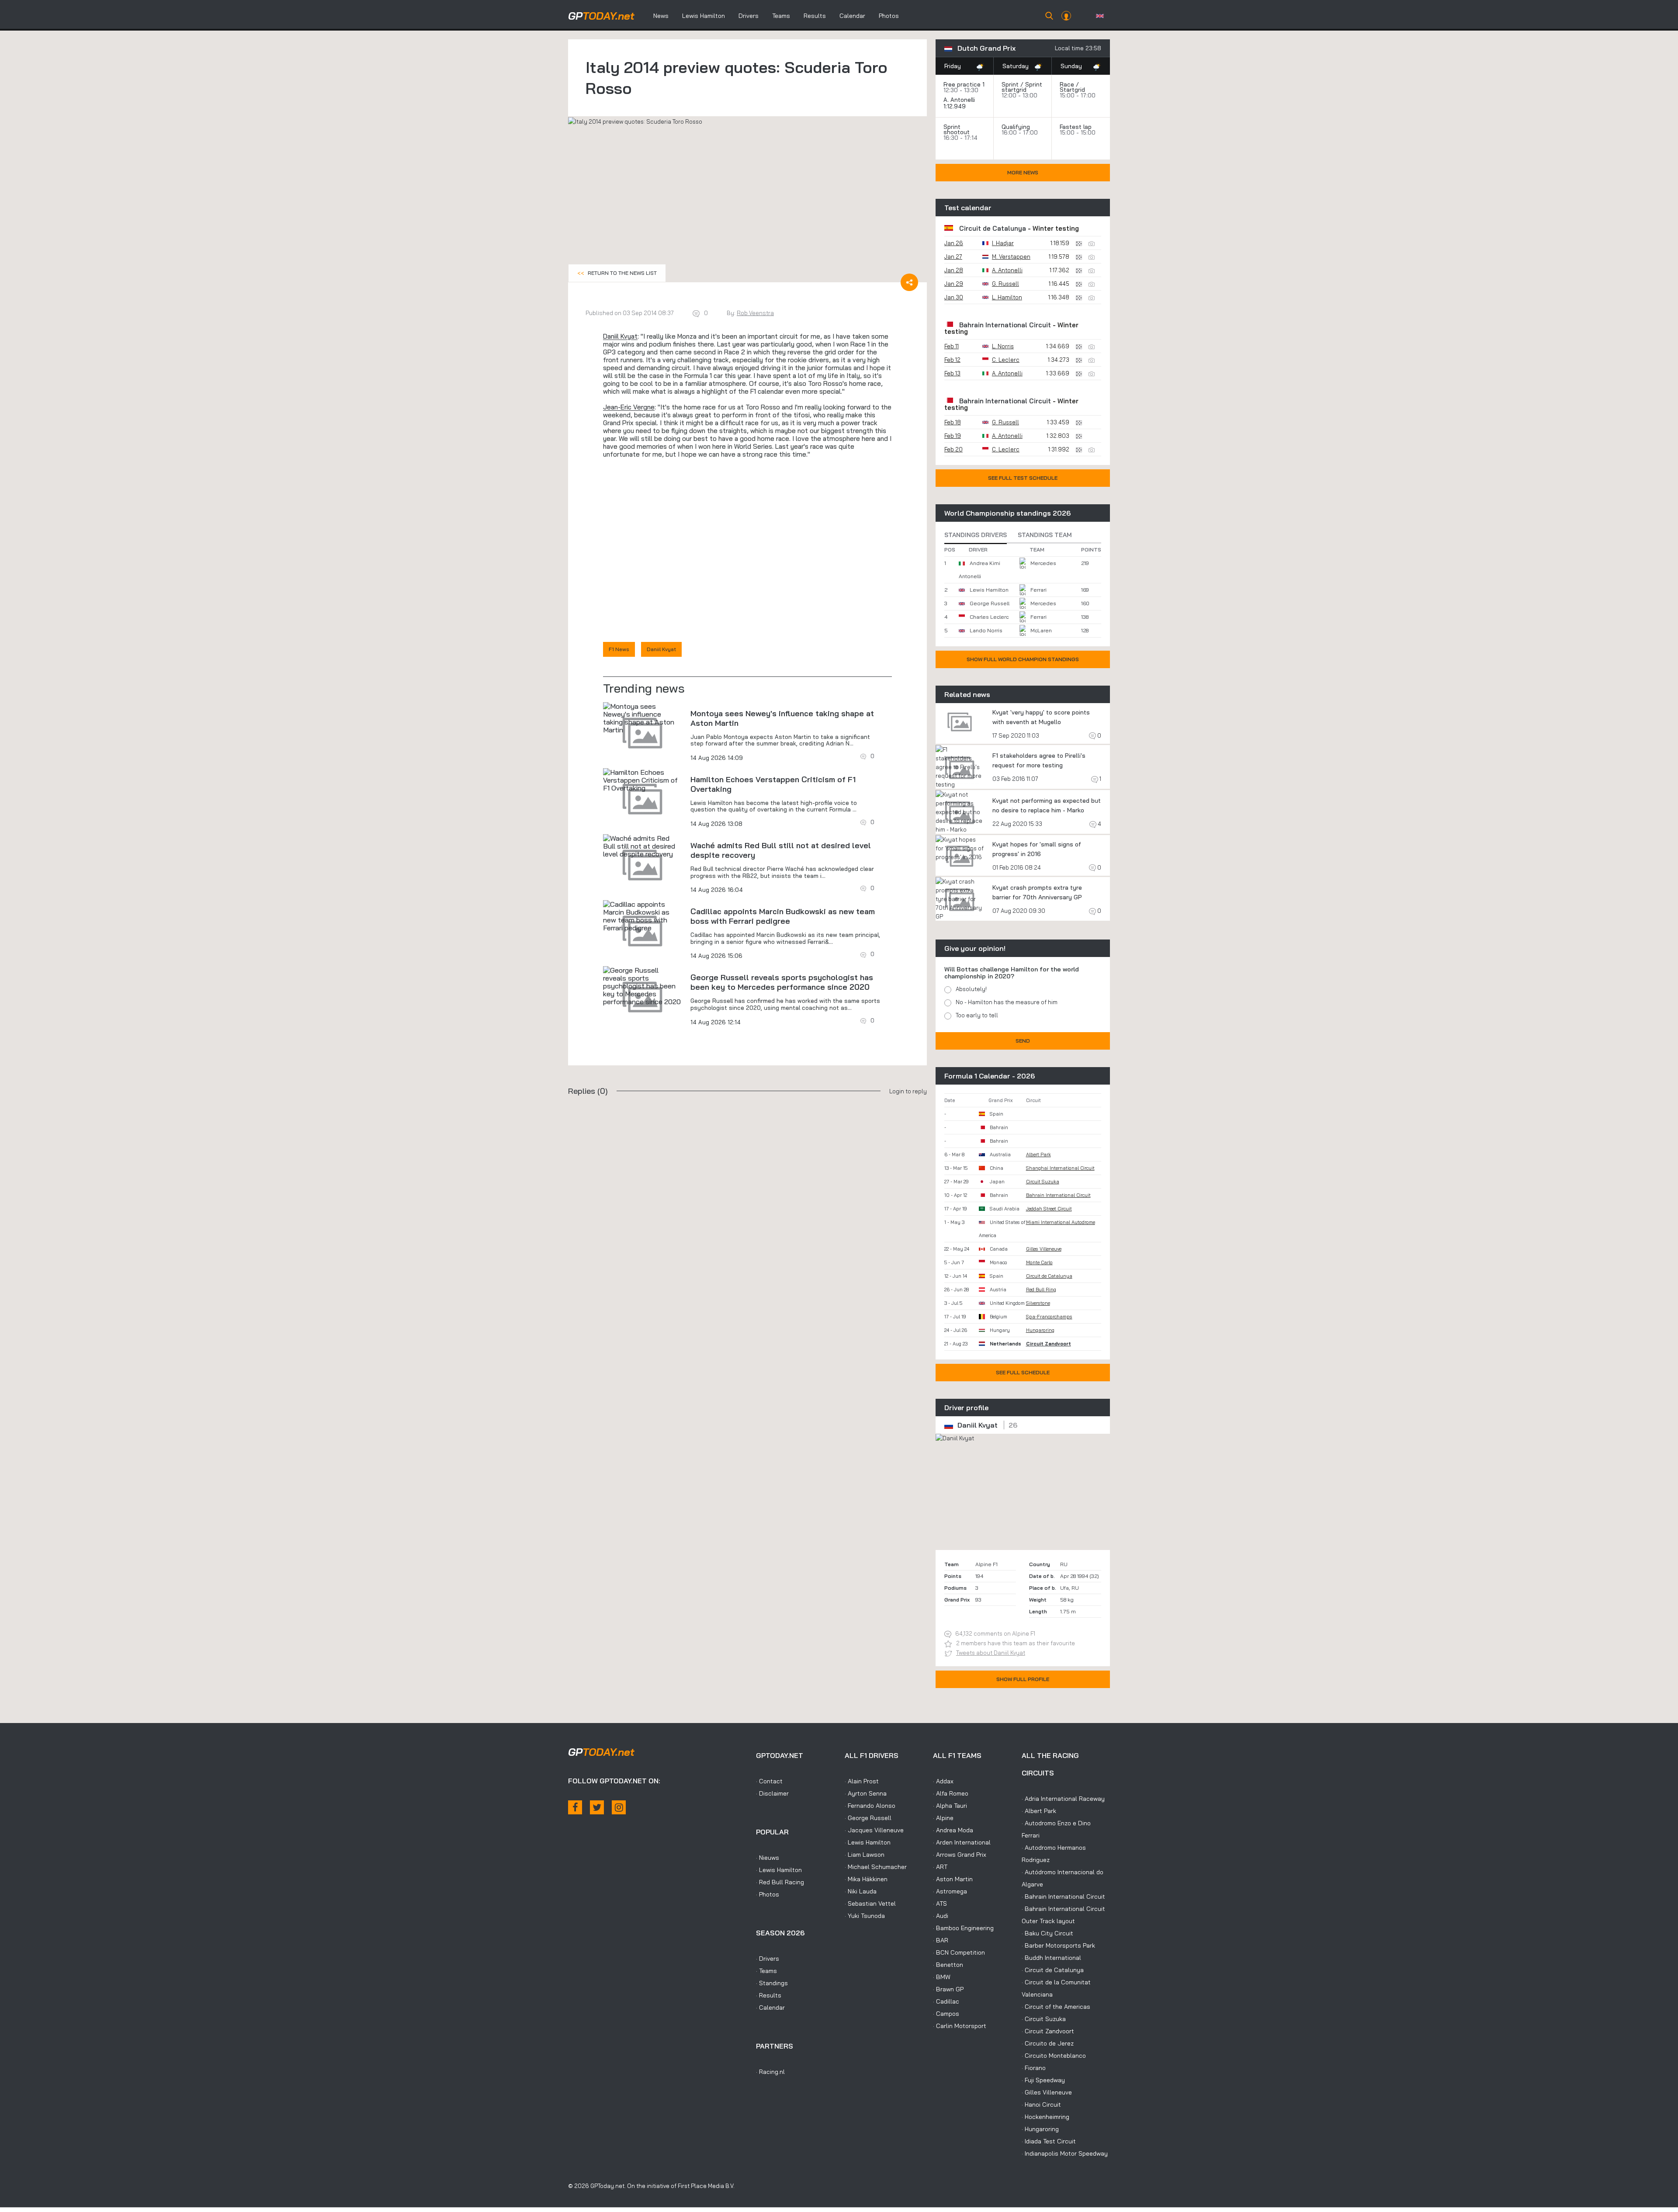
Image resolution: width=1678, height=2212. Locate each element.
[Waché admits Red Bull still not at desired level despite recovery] (642, 846)
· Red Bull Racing (780, 1882)
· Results (769, 1995)
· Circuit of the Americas (1056, 2007)
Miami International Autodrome (1061, 1222)
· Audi (941, 1916)
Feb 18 (953, 422)
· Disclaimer (772, 1793)
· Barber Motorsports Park (1058, 1945)
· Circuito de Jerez (1048, 2043)
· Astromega (950, 1891)
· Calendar (770, 2007)
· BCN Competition (959, 1952)
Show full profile (1023, 1679)
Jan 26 (954, 243)
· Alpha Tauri (950, 1806)
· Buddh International (1051, 1958)
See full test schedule (1023, 478)
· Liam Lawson (865, 1855)
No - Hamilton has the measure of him (1007, 1002)
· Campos (946, 2014)
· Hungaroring (1040, 2129)
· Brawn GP (948, 1989)
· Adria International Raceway (1063, 1799)
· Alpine (943, 1818)
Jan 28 (954, 270)
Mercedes (1043, 563)
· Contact (769, 1781)
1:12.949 (955, 106)
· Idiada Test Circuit (1049, 2141)
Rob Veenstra (755, 313)
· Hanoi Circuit (1041, 2105)
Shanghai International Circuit (1060, 1168)
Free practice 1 (964, 84)
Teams (781, 16)
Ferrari (1038, 590)
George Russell (990, 603)
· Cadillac (946, 2001)
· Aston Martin (953, 1879)
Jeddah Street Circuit (1049, 1209)
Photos (889, 16)
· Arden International (962, 1842)
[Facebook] (575, 1807)
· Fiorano (1034, 2068)
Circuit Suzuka (1043, 1182)
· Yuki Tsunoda (865, 1916)
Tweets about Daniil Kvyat (991, 1653)
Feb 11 (952, 346)
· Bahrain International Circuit (1063, 1896)
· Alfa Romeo (951, 1793)
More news (1023, 172)
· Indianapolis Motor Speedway (1065, 2153)
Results (815, 16)
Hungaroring (1040, 1330)
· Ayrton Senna (866, 1793)
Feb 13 (952, 373)
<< (617, 273)
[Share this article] (909, 282)
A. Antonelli (959, 100)
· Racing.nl (770, 2072)
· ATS (940, 1903)
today (601, 16)
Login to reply (908, 1091)
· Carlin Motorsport (960, 2026)
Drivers (749, 16)
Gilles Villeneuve (1044, 1249)
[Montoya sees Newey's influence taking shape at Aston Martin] (642, 718)
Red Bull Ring (1041, 1290)
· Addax (943, 1781)
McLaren (1041, 630)
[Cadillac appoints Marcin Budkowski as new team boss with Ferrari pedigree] (642, 916)
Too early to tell (977, 1015)
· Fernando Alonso (870, 1806)
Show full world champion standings (1023, 659)
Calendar (852, 16)
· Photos (768, 1894)
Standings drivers (976, 535)
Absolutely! (971, 989)
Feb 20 (953, 449)
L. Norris (1003, 346)
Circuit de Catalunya (993, 228)
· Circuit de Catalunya (1053, 1970)
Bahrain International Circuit (1005, 325)
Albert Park (1038, 1155)
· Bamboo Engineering (963, 1928)
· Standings (772, 1983)
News (661, 16)
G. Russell (1005, 284)
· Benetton (948, 1965)
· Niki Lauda (861, 1891)
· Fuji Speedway (1043, 2080)
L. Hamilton (1007, 297)
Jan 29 (954, 284)
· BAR (941, 1940)
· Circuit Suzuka (1044, 2019)
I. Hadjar (1003, 243)
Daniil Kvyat (620, 336)
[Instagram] (619, 1807)
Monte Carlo (1039, 1262)
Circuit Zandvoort (1049, 1344)
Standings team (1045, 535)
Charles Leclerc (989, 617)
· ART (940, 1867)
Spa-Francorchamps (1049, 1317)
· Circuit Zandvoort (1048, 2031)
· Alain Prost (862, 1781)
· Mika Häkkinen (866, 1879)
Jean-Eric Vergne (629, 407)
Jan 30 (954, 297)
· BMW (942, 1977)
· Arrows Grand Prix (960, 1855)
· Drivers (768, 1959)
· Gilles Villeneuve (1047, 2092)
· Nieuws (768, 1858)
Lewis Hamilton (704, 16)
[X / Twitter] (597, 1807)
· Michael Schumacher (876, 1867)
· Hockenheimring (1045, 2117)
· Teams (766, 1971)
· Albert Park (1039, 1811)
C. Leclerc (1006, 360)
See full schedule (1023, 1372)
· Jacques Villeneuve (874, 1830)
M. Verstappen (1011, 257)
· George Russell (868, 1818)
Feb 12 (952, 360)
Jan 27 (953, 257)
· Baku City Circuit (1047, 1933)
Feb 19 (953, 436)
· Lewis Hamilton (779, 1870)
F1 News (619, 649)
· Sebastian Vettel (870, 1903)
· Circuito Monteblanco (1054, 2056)
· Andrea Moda (953, 1830)
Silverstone (1038, 1303)
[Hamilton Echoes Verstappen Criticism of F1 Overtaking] (642, 780)
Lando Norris (986, 630)
